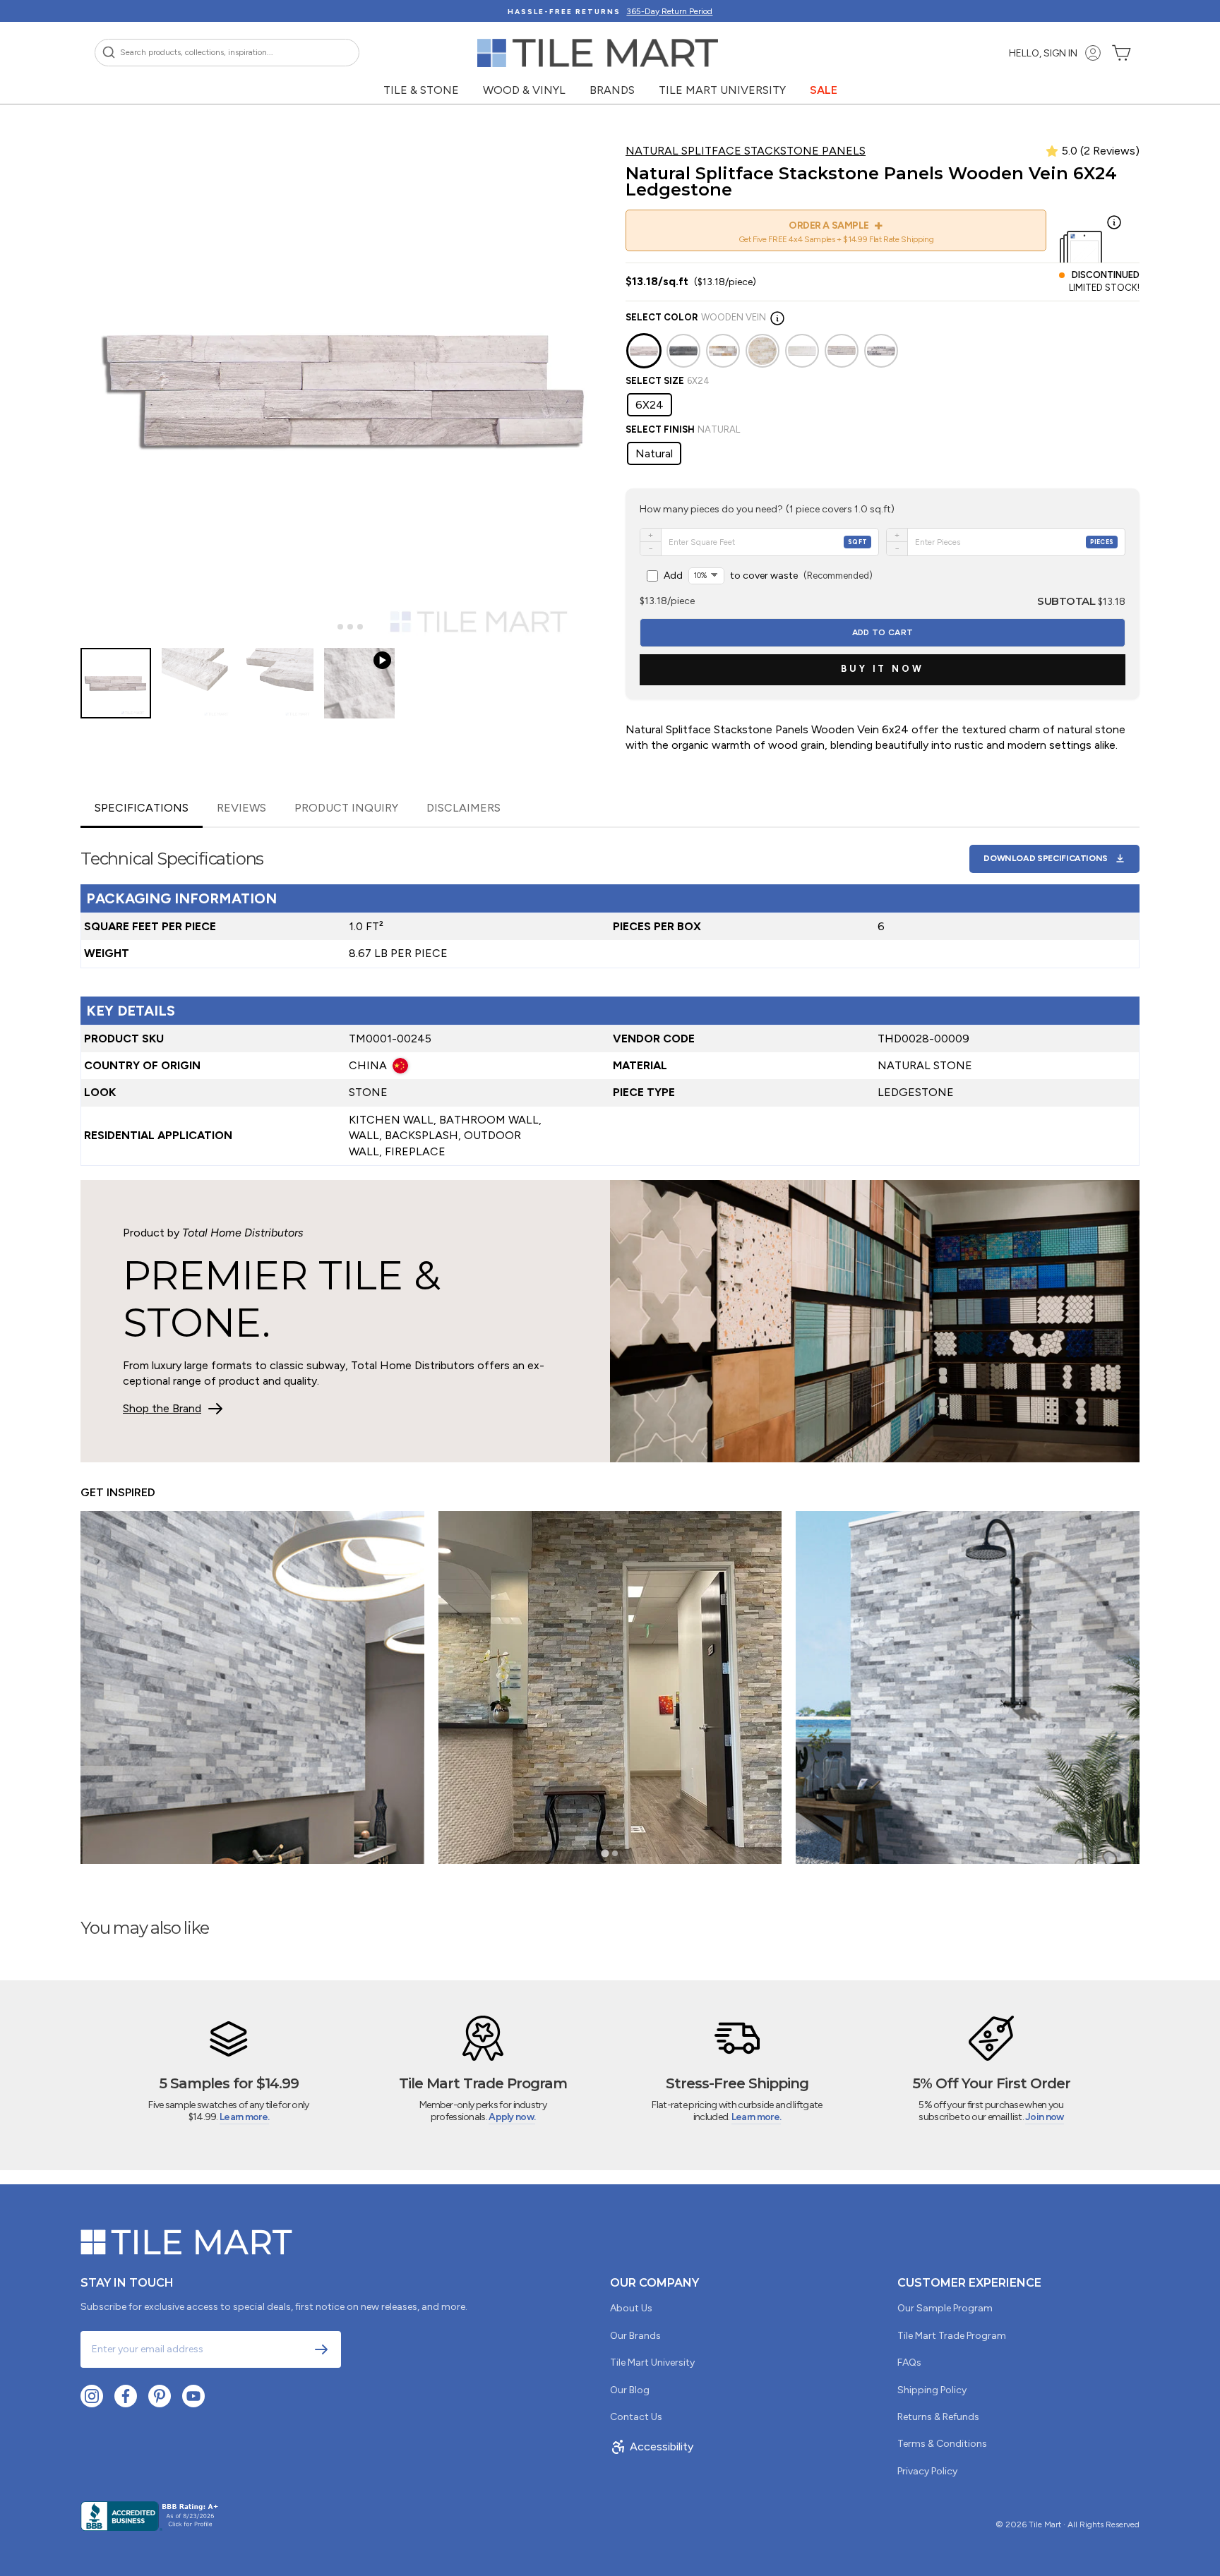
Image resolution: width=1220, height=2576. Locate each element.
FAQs (909, 2363)
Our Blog (630, 2390)
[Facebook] (126, 2396)
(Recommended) (768, 576)
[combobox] (227, 53)
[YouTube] (193, 2396)
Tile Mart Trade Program (952, 2336)
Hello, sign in (1043, 53)
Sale (824, 90)
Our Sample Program (945, 2308)
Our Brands (635, 2336)
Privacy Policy (927, 2471)
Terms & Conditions (942, 2444)
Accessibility (662, 2446)
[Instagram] (92, 2396)
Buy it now (883, 669)
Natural (654, 453)
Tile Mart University (722, 90)
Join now (1044, 2117)
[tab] (330, 627)
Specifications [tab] (142, 808)
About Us (631, 2308)
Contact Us (636, 2417)
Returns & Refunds (938, 2417)
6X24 (650, 405)
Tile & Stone (421, 90)
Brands (612, 90)
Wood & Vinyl (524, 90)
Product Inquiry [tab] (346, 808)
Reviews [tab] (241, 808)
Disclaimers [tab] (464, 808)
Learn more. (244, 2117)
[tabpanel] (610, 997)
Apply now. (512, 2117)
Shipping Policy (932, 2390)
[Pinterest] (160, 2396)
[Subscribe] (321, 2349)
